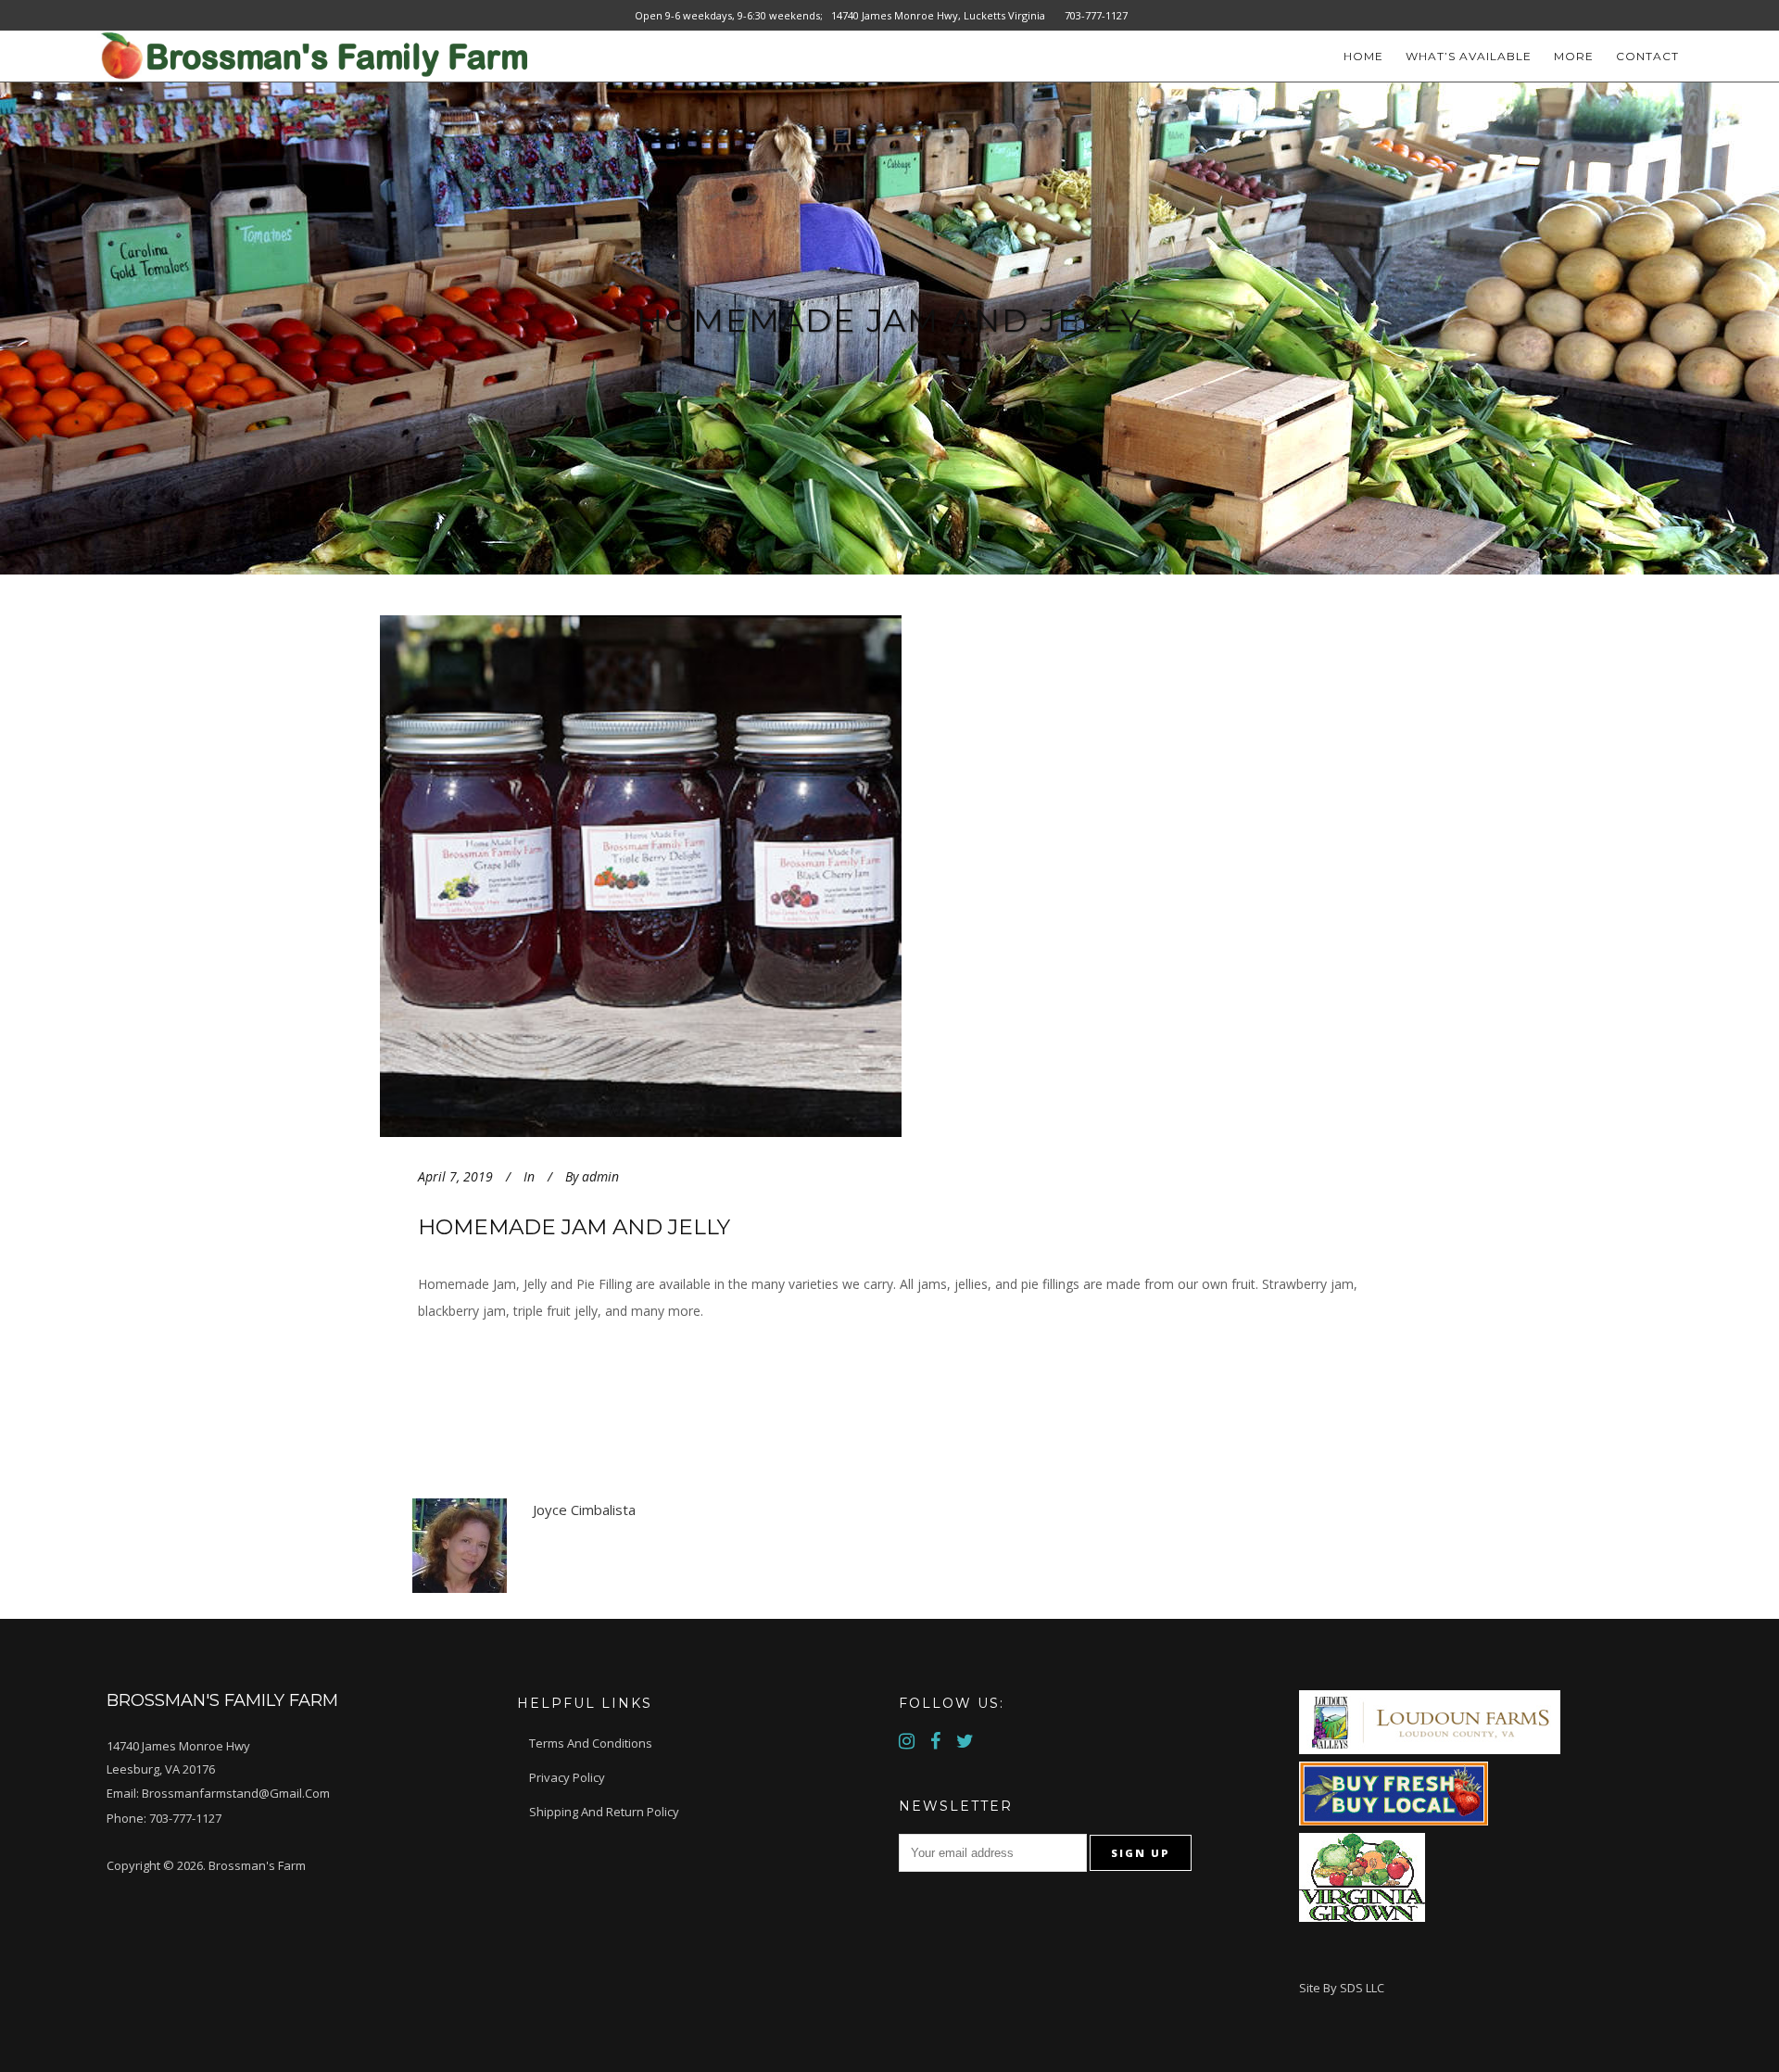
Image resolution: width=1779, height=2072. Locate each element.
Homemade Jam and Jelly (574, 1227)
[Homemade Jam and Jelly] (706, 876)
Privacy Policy (567, 1777)
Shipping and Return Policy (604, 1812)
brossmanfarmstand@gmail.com (236, 1793)
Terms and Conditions (591, 1743)
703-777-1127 (185, 1818)
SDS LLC (1362, 1988)
